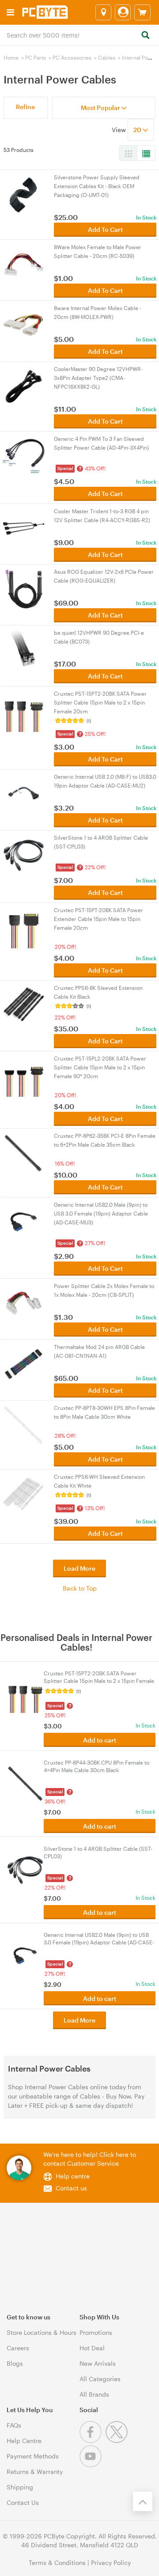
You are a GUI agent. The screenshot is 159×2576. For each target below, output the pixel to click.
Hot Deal (92, 2348)
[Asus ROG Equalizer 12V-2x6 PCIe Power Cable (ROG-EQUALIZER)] (24, 588)
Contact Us (23, 2502)
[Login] (123, 12)
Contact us (71, 2188)
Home (11, 57)
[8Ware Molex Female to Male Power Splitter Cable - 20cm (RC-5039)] (24, 263)
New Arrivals (98, 2363)
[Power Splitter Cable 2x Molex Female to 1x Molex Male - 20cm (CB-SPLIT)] (24, 1302)
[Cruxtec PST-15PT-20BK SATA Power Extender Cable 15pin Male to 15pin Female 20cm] (24, 926)
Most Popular (101, 108)
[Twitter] (118, 2441)
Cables (107, 57)
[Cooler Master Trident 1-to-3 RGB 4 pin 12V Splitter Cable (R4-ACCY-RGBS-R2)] (24, 528)
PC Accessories (72, 57)
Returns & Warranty (35, 2472)
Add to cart (100, 1740)
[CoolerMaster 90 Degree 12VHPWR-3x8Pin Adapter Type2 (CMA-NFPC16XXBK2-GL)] (24, 385)
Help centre (73, 2176)
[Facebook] (93, 2441)
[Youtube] (92, 2465)
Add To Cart (105, 229)
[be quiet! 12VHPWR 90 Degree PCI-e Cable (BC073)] (24, 649)
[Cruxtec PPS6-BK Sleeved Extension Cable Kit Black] (24, 1004)
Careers (18, 2348)
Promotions (96, 2332)
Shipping (20, 2487)
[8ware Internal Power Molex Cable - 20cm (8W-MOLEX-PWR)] (24, 324)
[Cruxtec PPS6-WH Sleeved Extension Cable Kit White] (24, 1493)
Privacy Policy (111, 2563)
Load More (79, 1568)
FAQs (14, 2425)
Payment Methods (33, 2456)
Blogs (15, 2363)
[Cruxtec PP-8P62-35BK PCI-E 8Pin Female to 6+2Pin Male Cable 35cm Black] (24, 1152)
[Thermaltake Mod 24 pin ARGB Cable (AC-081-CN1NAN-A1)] (24, 1363)
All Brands (94, 2394)
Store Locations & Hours (42, 2332)
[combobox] (79, 34)
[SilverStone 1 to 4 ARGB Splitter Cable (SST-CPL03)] (24, 854)
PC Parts (36, 57)
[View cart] (142, 12)
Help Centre (24, 2441)
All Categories (100, 2379)
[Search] (145, 36)
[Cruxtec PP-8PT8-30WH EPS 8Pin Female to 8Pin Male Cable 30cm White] (24, 1424)
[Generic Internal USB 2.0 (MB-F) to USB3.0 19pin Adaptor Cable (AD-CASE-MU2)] (24, 793)
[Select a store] (103, 12)
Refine (25, 107)
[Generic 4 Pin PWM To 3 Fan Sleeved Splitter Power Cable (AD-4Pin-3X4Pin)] (24, 455)
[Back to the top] (143, 2501)
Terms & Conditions (57, 2563)
